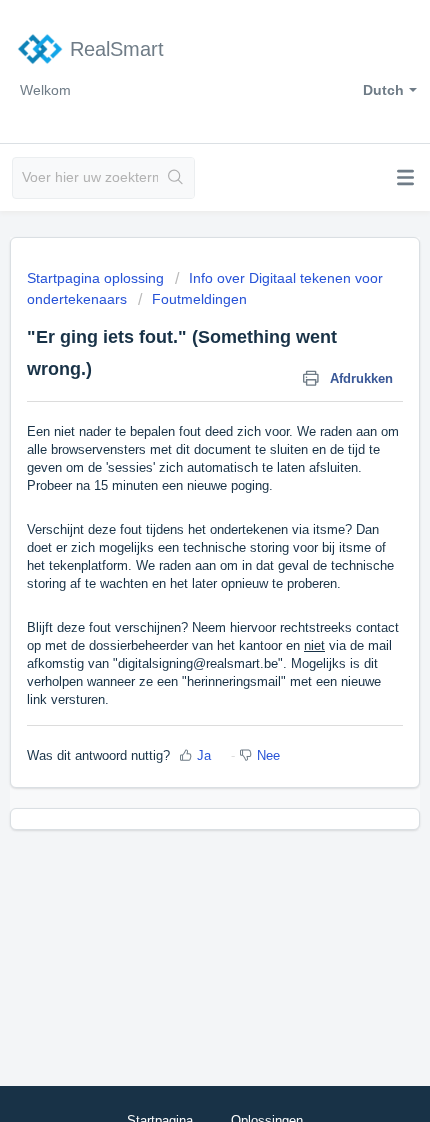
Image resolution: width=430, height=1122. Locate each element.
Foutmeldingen (199, 299)
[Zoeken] (176, 178)
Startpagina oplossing (97, 278)
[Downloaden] (178, 548)
